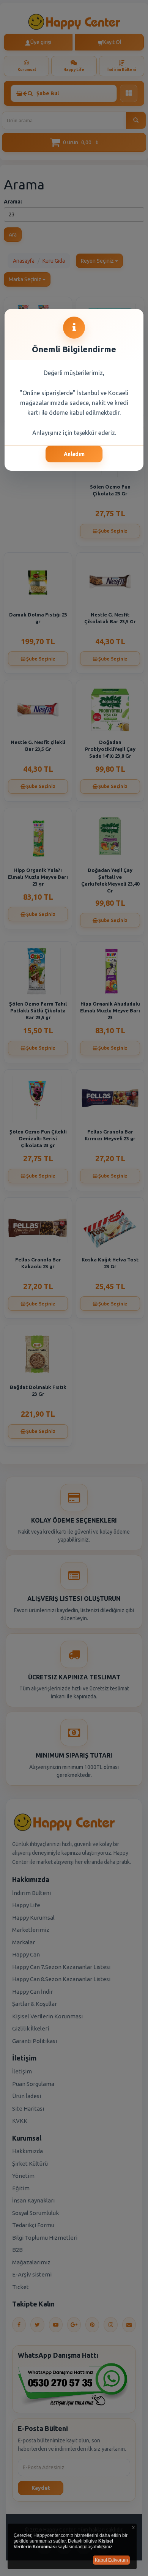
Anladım (74, 454)
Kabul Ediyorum (111, 2560)
